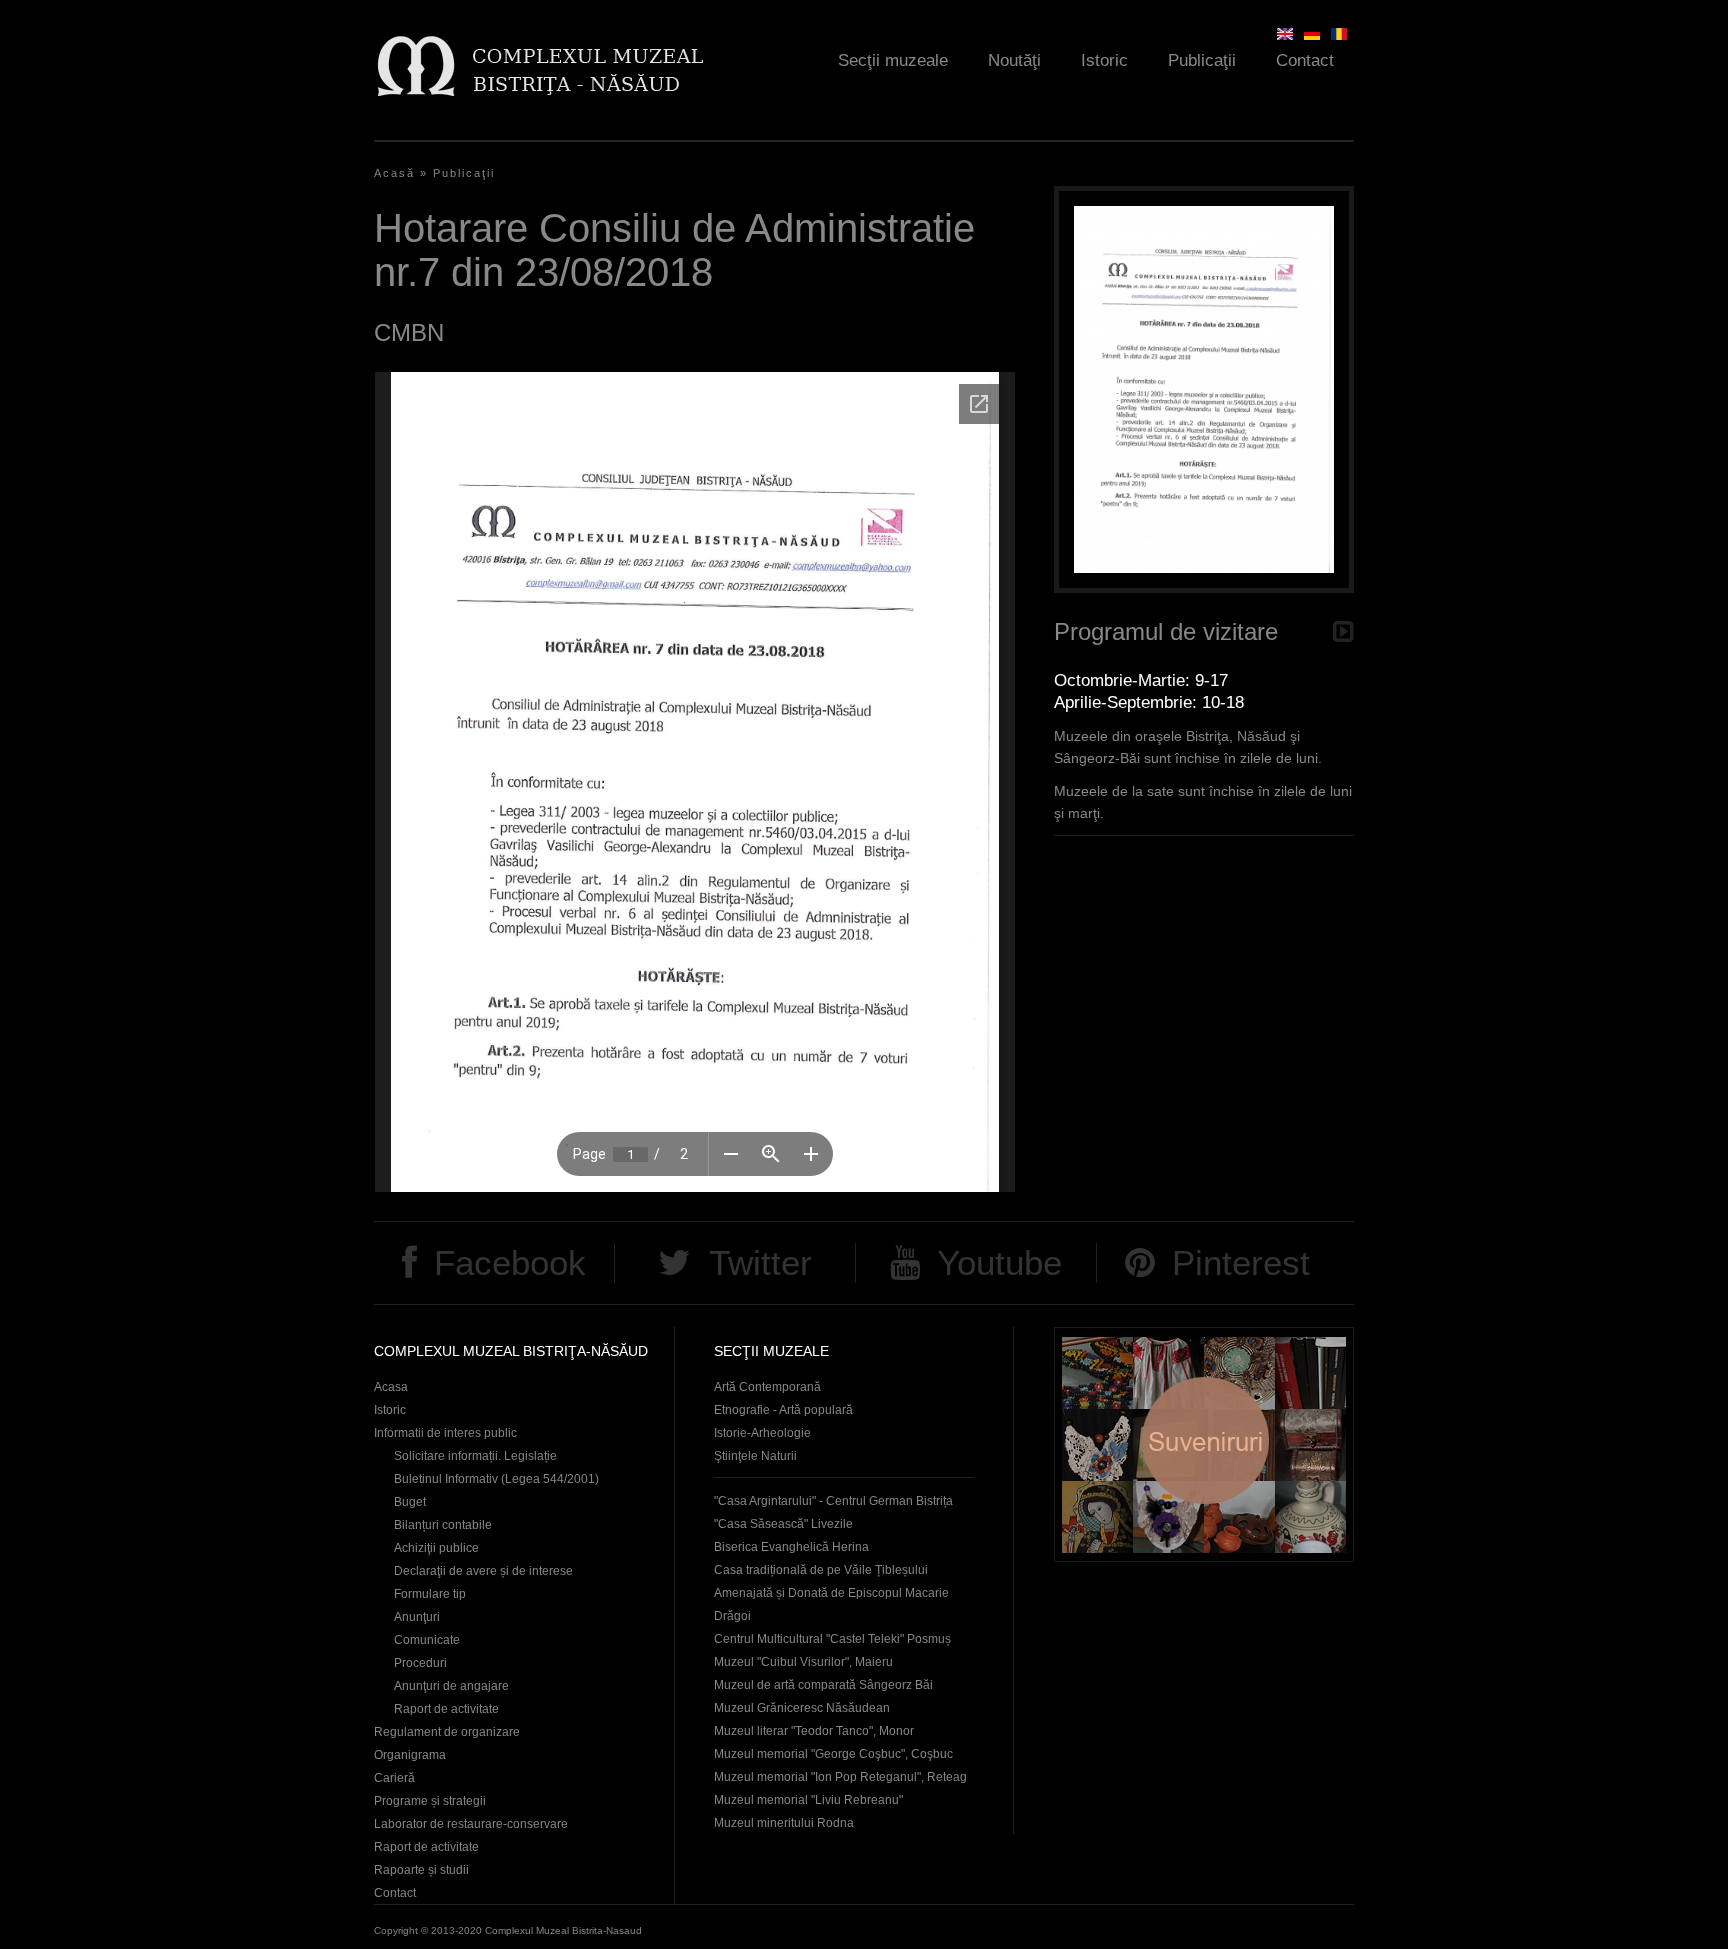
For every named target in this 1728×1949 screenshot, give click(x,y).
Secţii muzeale (893, 60)
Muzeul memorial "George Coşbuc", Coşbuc (833, 1754)
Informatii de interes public (445, 1433)
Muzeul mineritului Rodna (784, 1823)
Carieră (394, 1778)
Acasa (391, 1387)
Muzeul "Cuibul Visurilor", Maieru (803, 1662)
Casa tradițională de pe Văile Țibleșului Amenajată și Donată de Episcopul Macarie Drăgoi (831, 1593)
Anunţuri (417, 1617)
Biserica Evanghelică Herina (791, 1547)
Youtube (999, 1262)
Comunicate (427, 1640)
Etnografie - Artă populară (783, 1410)
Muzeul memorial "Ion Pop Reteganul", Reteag (840, 1777)
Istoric (1104, 60)
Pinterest (1241, 1262)
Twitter (760, 1262)
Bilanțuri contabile (443, 1525)
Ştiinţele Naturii (755, 1456)
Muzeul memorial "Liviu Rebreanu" (808, 1800)
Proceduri (420, 1663)
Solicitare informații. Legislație (475, 1456)
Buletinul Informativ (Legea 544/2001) (496, 1479)
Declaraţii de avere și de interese (483, 1571)
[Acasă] (539, 65)
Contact (1305, 60)
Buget (410, 1502)
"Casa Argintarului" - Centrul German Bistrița (833, 1501)
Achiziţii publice (436, 1548)
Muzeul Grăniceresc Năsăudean (802, 1708)
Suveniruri (1204, 1444)
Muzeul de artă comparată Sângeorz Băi (823, 1685)
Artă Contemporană (767, 1387)
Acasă (394, 173)
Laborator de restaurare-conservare (471, 1824)
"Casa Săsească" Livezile (783, 1524)
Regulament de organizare (447, 1732)
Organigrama (410, 1755)
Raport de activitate (446, 1709)
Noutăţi (1014, 60)
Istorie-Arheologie (762, 1433)
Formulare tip (430, 1594)
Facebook (510, 1262)
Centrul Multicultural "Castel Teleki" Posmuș (832, 1639)
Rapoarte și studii (421, 1870)
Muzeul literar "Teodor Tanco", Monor (814, 1731)
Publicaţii (1202, 60)
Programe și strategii (430, 1801)
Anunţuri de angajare (451, 1686)
